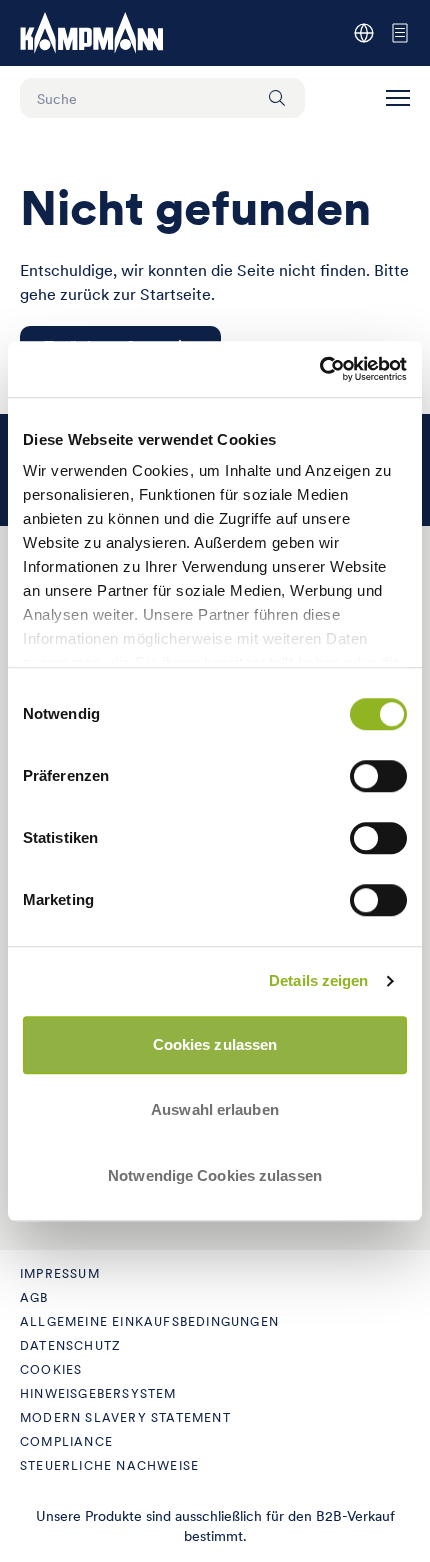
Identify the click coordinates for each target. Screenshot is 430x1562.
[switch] (378, 776)
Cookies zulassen (215, 1044)
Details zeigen (318, 980)
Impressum (60, 1273)
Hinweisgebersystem (98, 1393)
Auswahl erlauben (215, 1109)
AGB (34, 1297)
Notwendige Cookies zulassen (215, 1175)
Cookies (51, 1369)
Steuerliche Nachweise (109, 1465)
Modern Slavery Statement (125, 1417)
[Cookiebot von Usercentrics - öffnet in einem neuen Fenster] (319, 369)
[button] (398, 98)
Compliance (66, 1441)
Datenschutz (70, 1345)
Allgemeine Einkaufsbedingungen (149, 1321)
